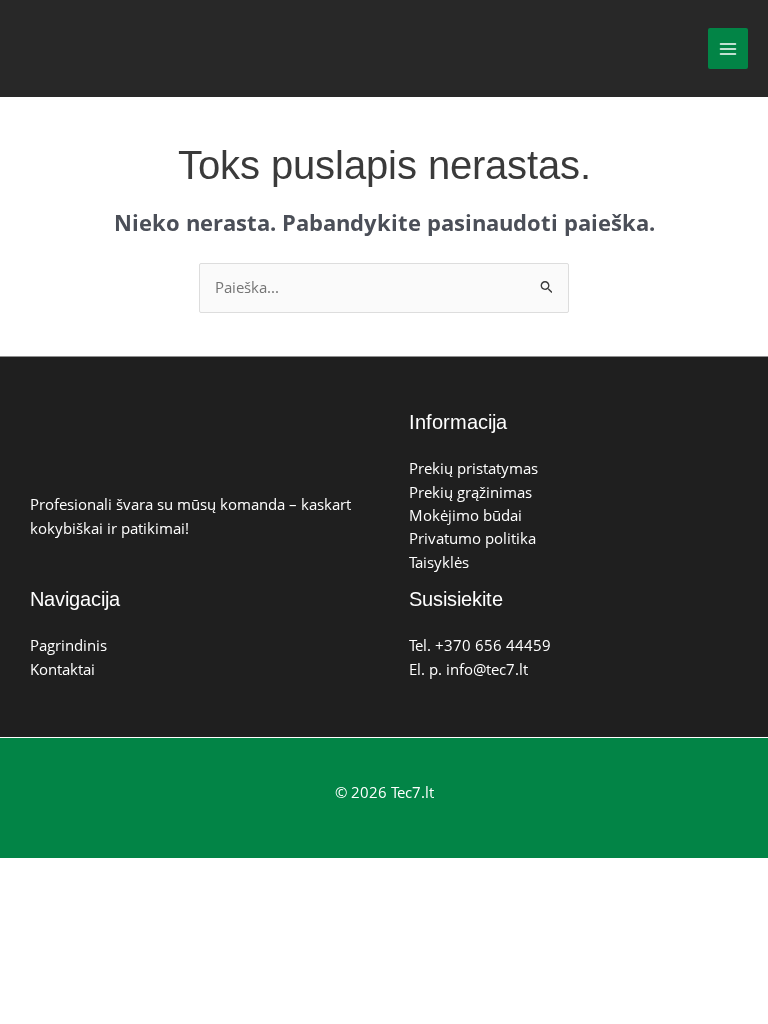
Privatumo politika (472, 538)
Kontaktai (62, 669)
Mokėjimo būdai (465, 515)
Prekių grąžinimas (470, 492)
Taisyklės (439, 562)
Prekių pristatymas (473, 468)
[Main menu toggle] (728, 48)
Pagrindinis (68, 645)
